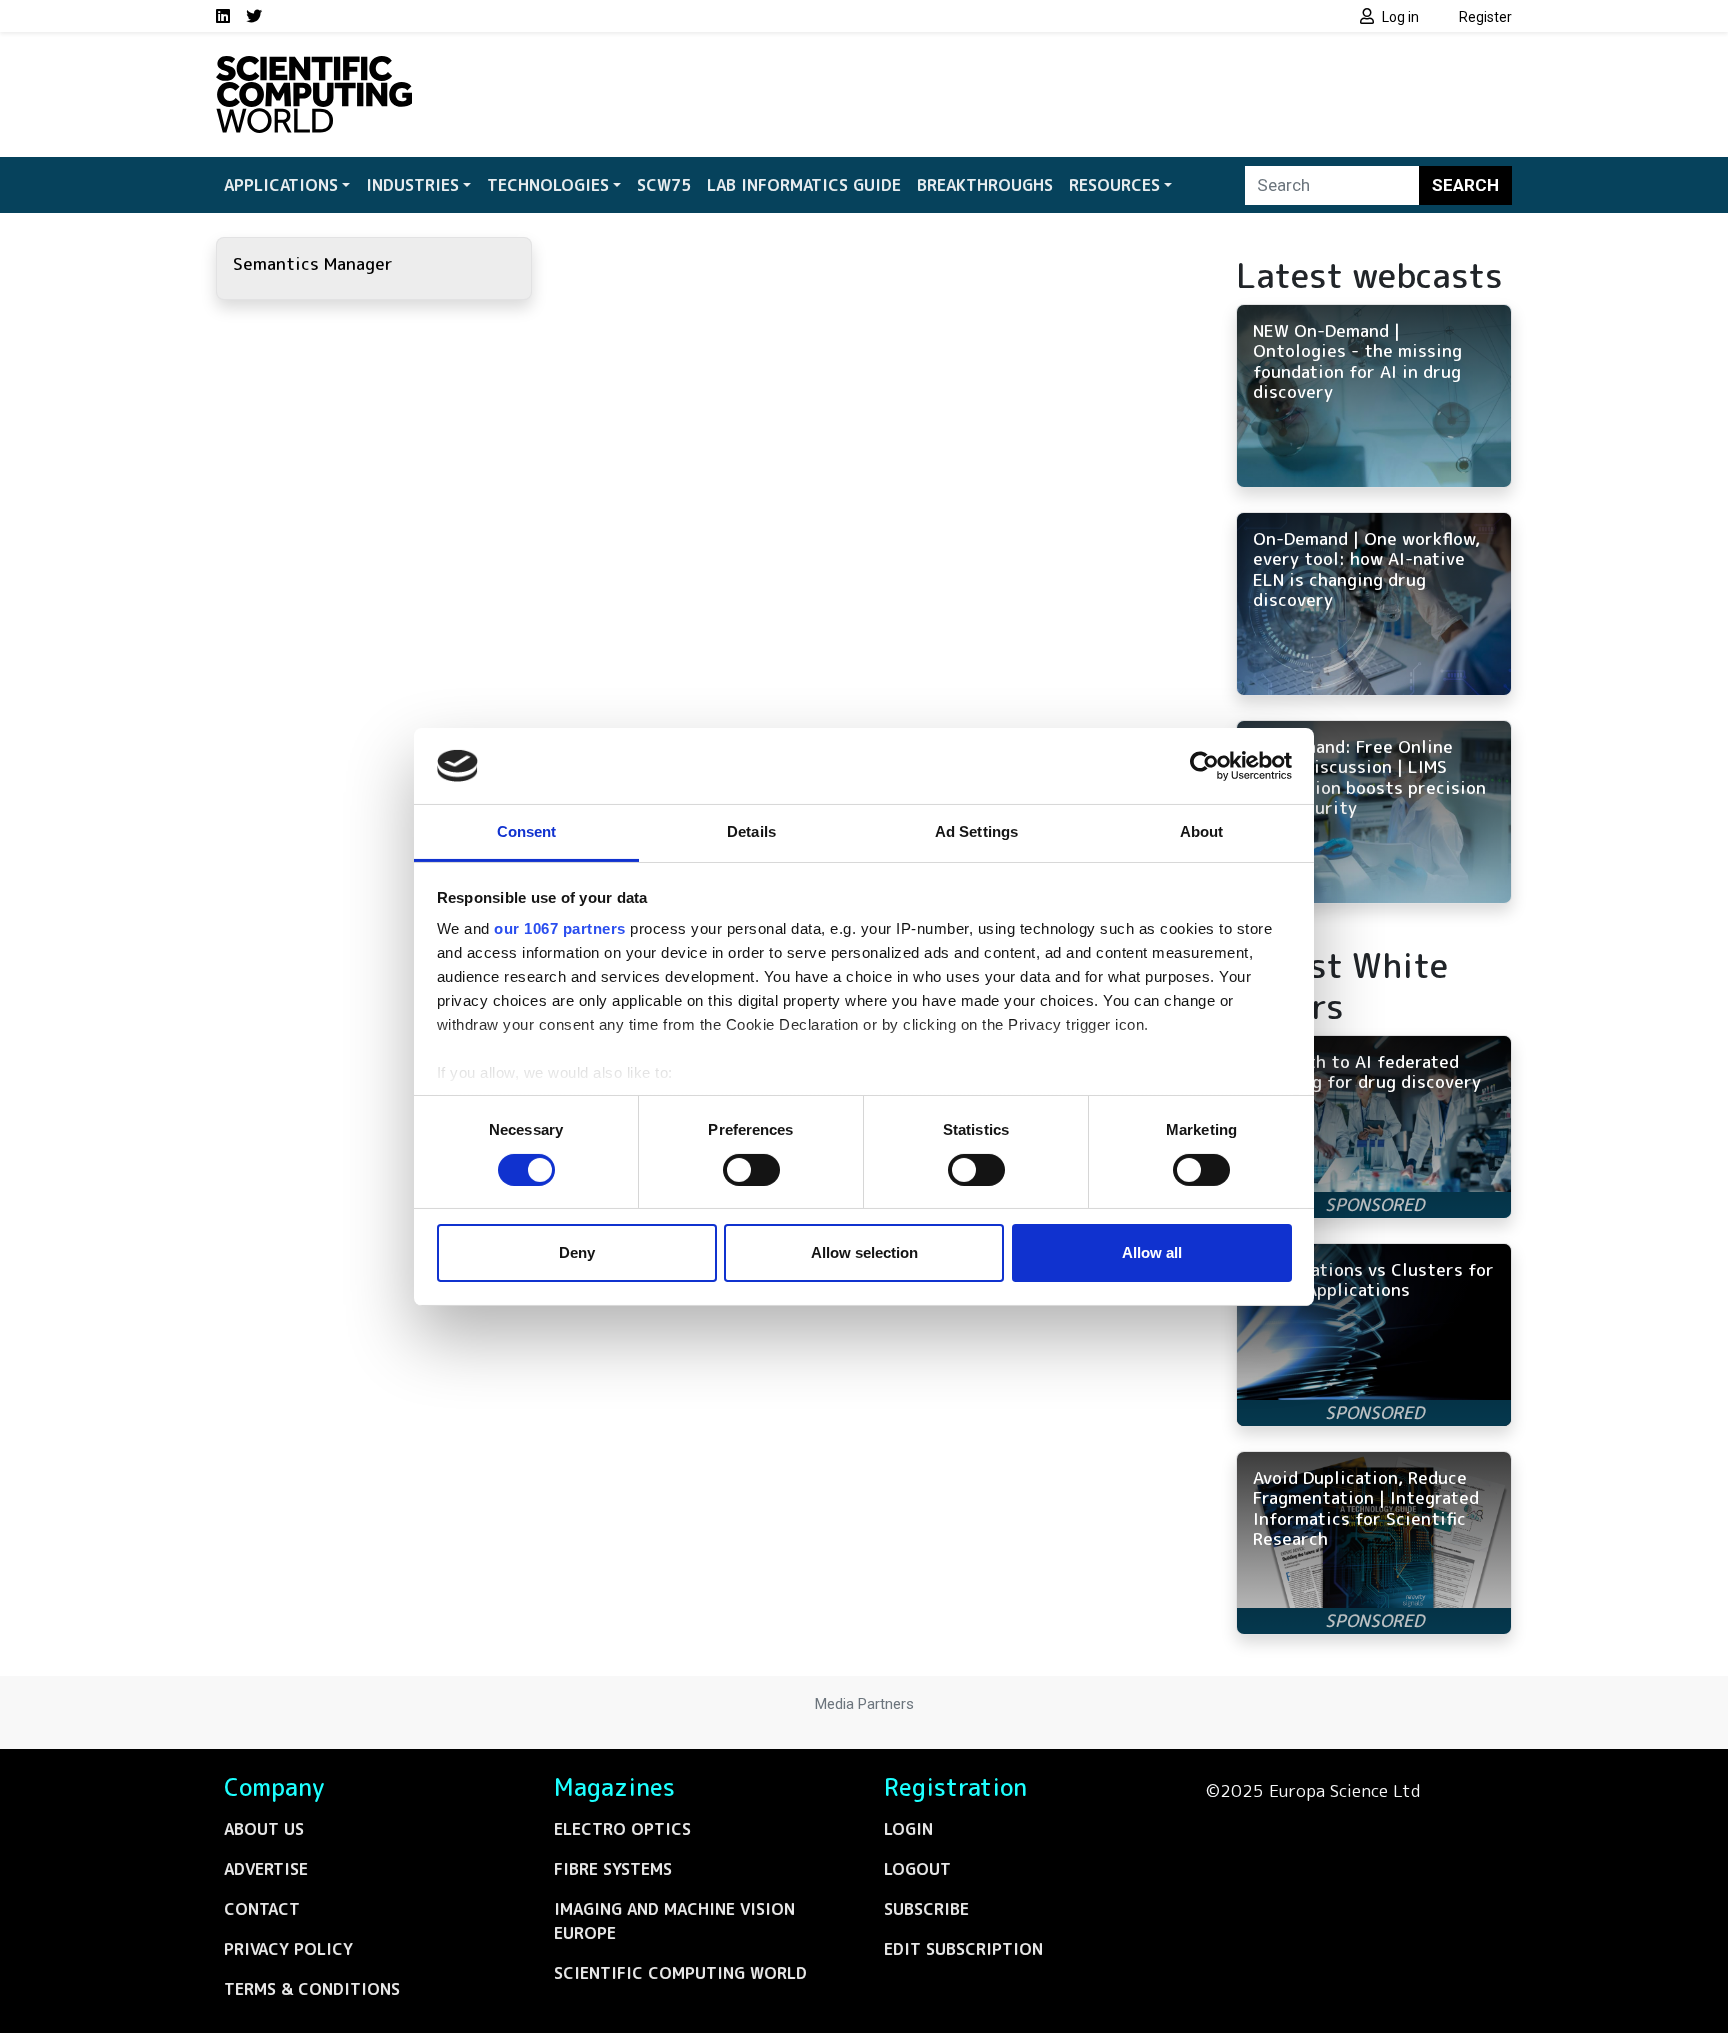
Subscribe (926, 1909)
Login (908, 1829)
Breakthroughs (985, 185)
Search (1465, 185)
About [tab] (1202, 831)
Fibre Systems (613, 1869)
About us (264, 1829)
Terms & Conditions (312, 1989)
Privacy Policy (288, 1949)
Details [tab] (751, 831)
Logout (917, 1869)
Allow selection (864, 1252)
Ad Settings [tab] (976, 831)
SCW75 (664, 185)
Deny (577, 1252)
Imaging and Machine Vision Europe (674, 1921)
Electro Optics (622, 1829)
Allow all (1152, 1252)
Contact (262, 1909)
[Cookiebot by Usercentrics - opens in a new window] (1204, 766)
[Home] (314, 68)
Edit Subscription (963, 1949)
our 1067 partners (560, 928)
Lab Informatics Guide (804, 185)
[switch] (751, 1170)
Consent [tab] (527, 831)
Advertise (266, 1869)
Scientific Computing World (680, 1973)
